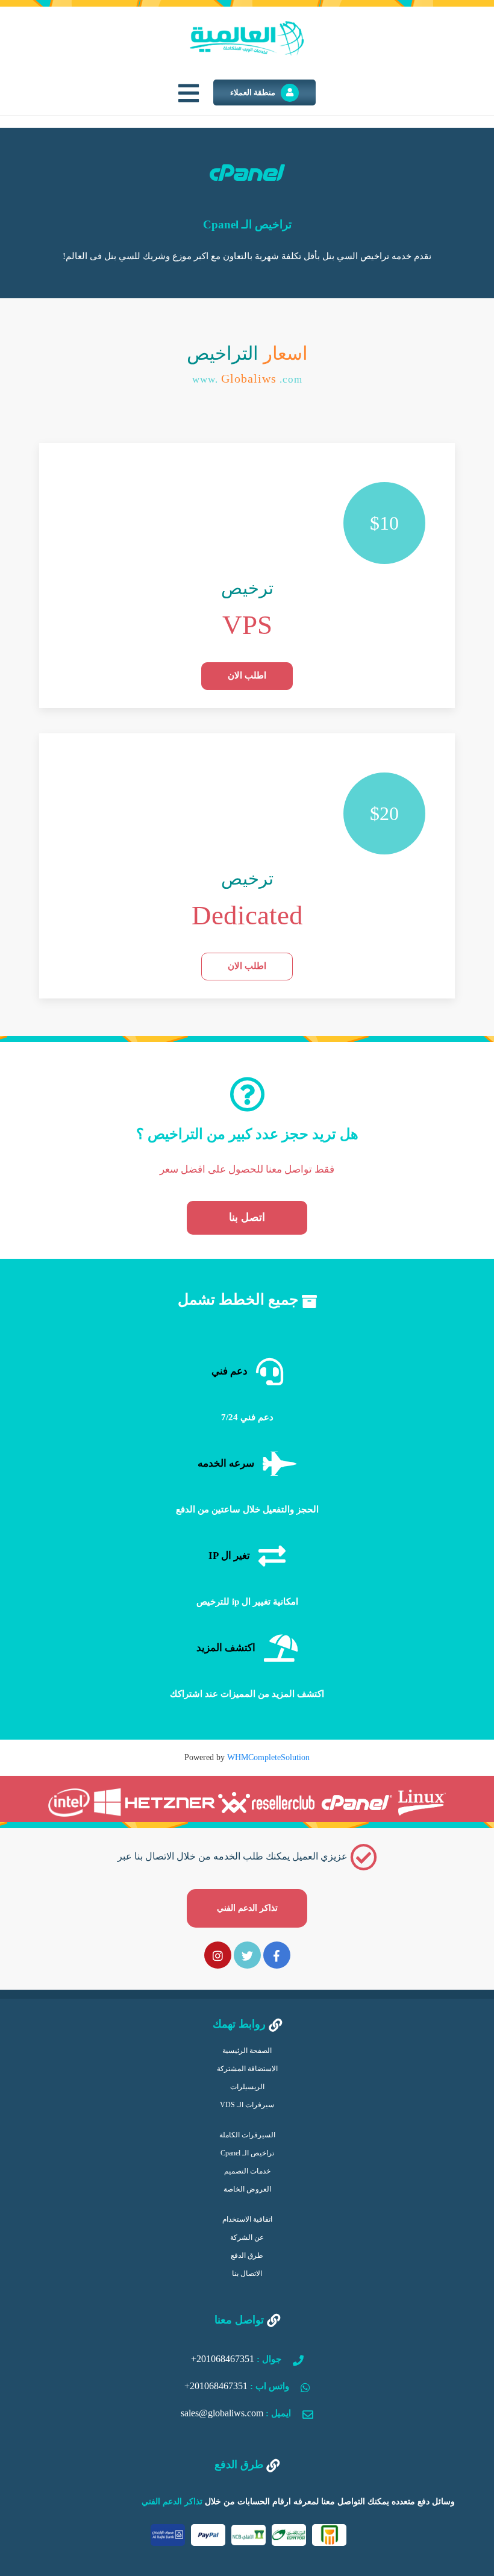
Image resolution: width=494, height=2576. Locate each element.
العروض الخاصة (247, 2189)
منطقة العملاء (254, 92)
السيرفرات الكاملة (247, 2135)
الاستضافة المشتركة (247, 2069)
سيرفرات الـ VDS (247, 2105)
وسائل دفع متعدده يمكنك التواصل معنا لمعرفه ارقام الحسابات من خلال (298, 2502)
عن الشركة (247, 2237)
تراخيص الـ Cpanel (247, 2153)
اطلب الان (247, 675)
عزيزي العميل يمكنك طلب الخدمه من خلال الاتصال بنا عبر (234, 1882)
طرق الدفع (247, 2255)
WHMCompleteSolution (268, 1757)
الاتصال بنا (247, 2274)
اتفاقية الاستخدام (247, 2219)
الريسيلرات (247, 2087)
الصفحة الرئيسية (247, 2051)
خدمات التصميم (247, 2171)
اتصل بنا (247, 1217)
